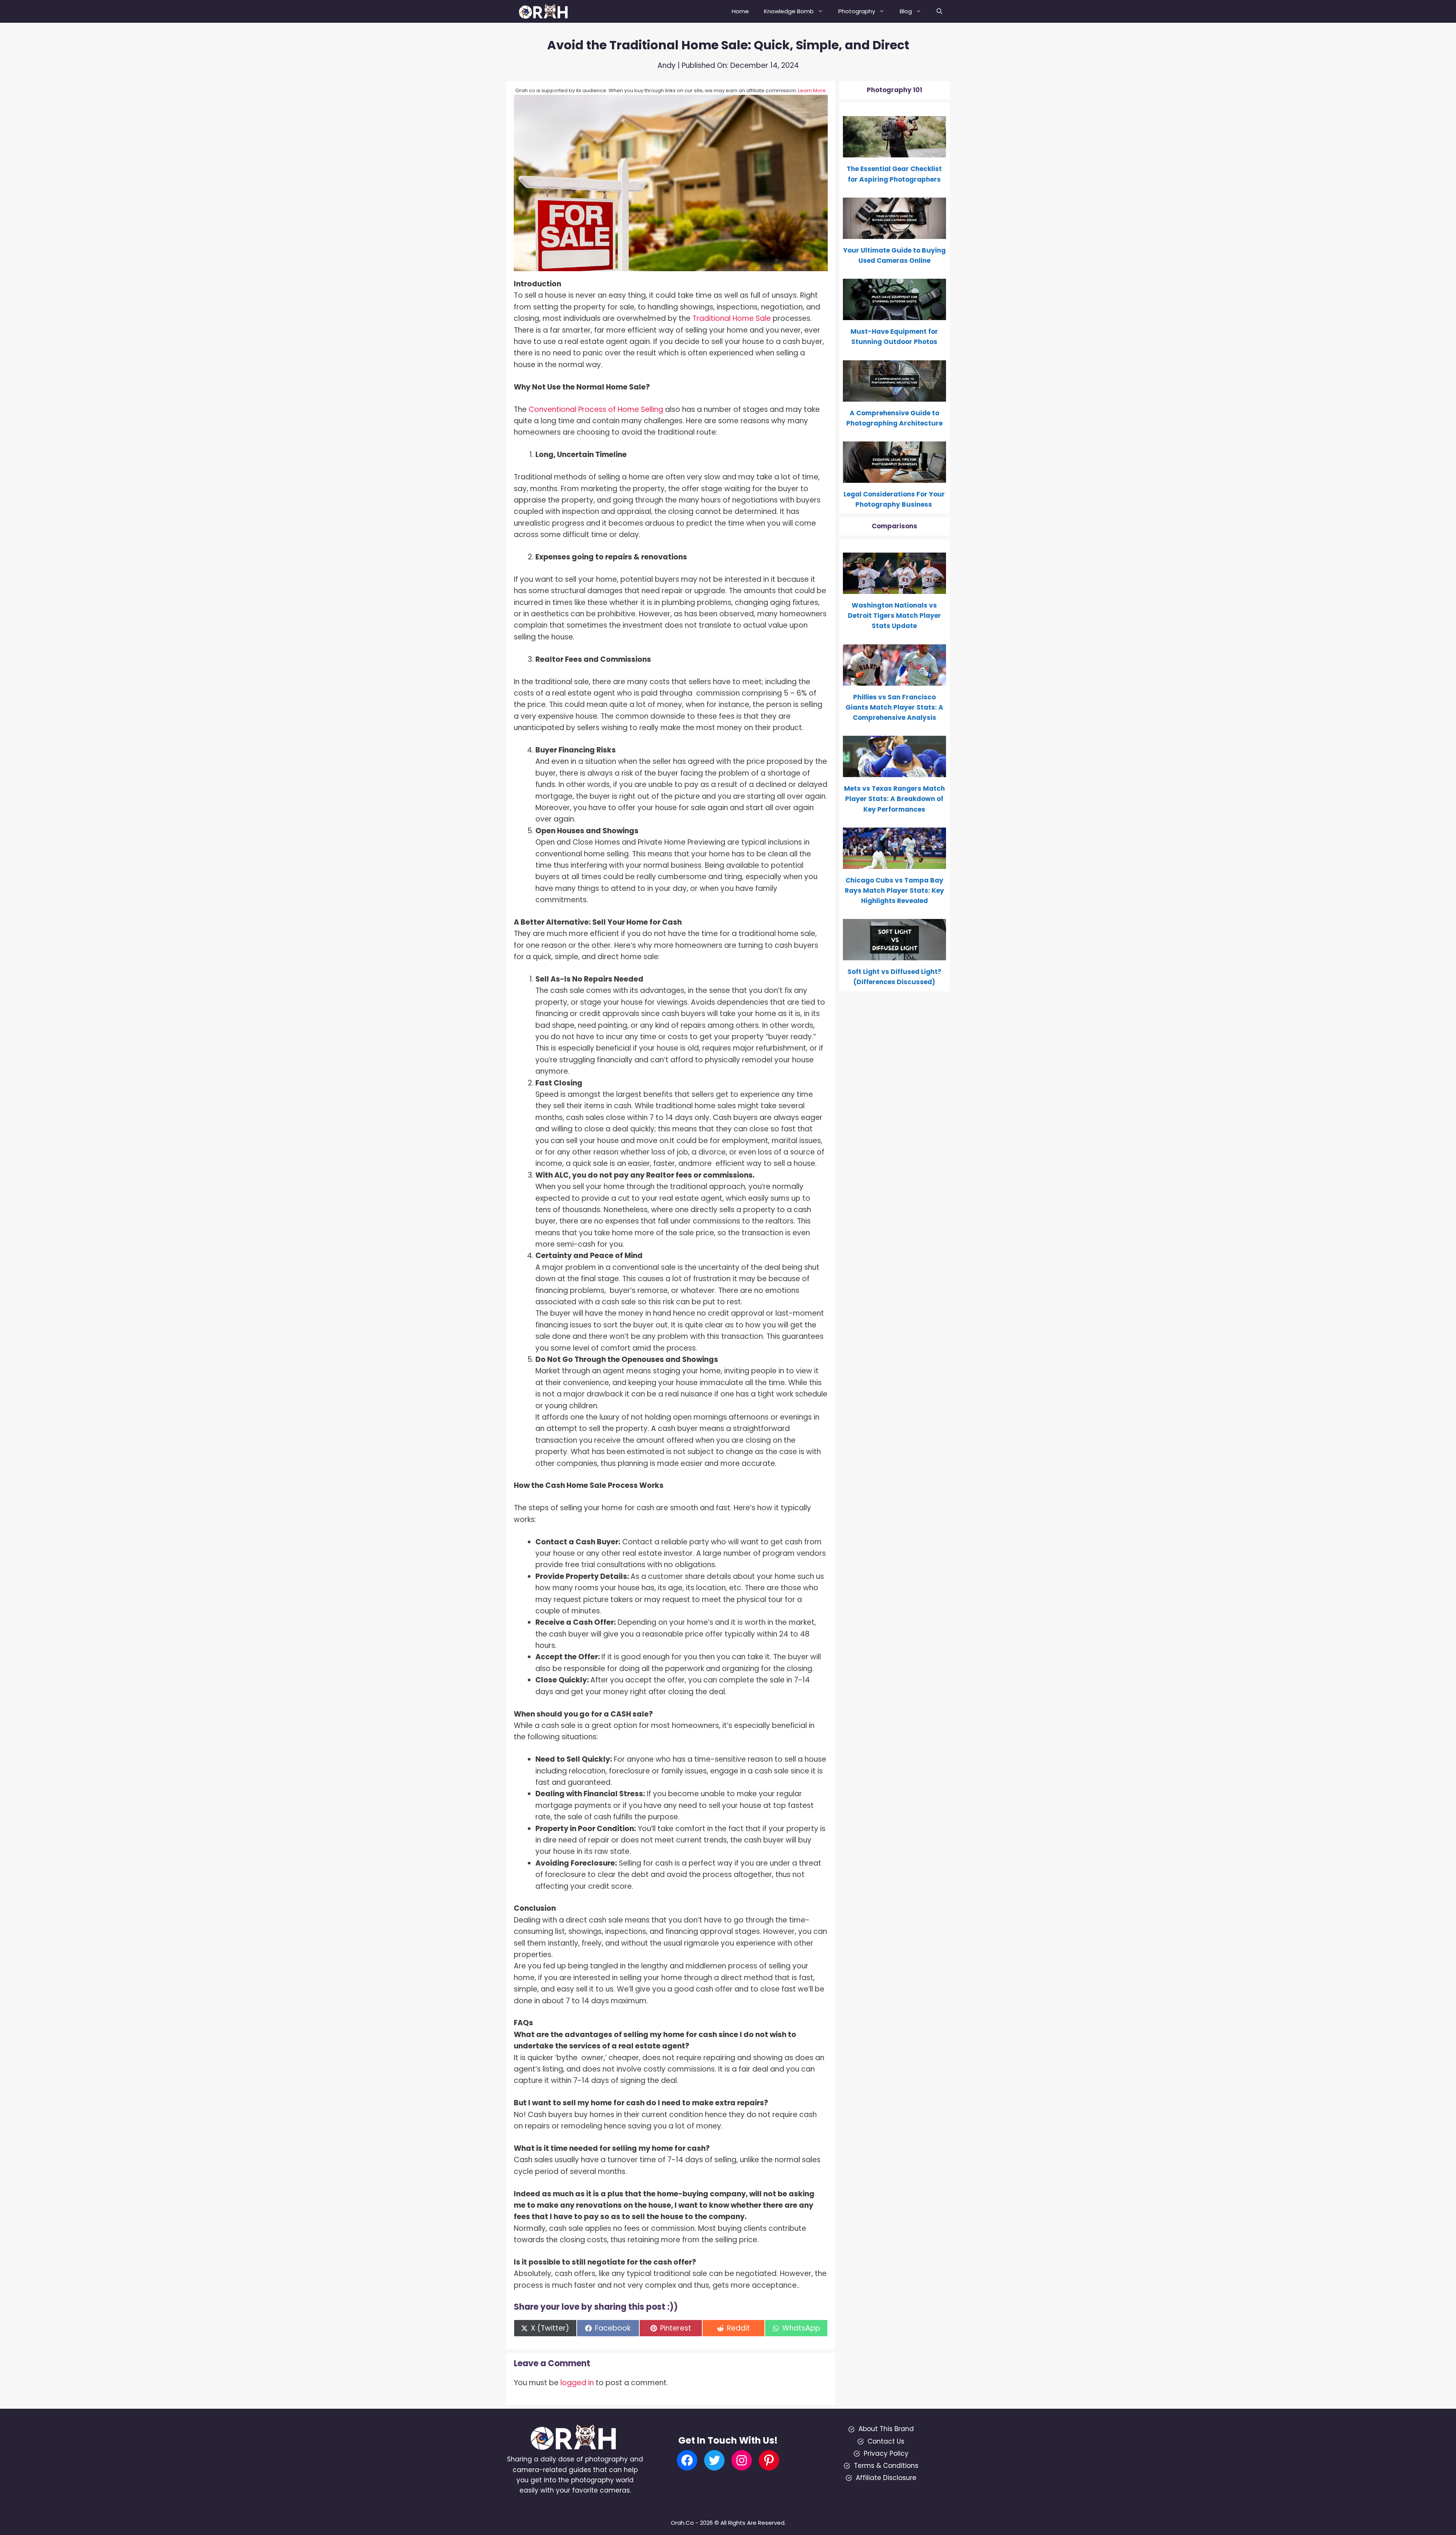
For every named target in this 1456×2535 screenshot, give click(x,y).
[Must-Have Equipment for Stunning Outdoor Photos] (895, 315)
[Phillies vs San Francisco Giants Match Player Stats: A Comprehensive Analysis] (895, 680)
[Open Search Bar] (939, 11)
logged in (577, 2383)
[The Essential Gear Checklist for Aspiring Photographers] (895, 152)
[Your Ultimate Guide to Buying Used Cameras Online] (895, 234)
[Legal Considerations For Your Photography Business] (895, 477)
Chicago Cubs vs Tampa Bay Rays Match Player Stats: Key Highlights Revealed (894, 891)
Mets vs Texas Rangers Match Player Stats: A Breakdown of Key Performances (894, 799)
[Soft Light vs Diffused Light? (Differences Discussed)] (895, 955)
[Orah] (546, 11)
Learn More (812, 90)
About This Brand (886, 2429)
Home (740, 11)
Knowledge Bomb (789, 11)
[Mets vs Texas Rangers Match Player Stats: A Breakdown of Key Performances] (895, 772)
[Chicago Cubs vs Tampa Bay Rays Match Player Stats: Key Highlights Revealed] (895, 864)
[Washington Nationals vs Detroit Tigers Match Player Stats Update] (895, 589)
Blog (906, 11)
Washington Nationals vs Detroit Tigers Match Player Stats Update (894, 616)
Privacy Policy (886, 2453)
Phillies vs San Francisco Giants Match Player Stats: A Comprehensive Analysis (894, 707)
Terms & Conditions (886, 2466)
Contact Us (886, 2441)
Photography (857, 11)
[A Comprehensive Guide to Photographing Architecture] (895, 396)
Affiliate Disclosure (886, 2478)
